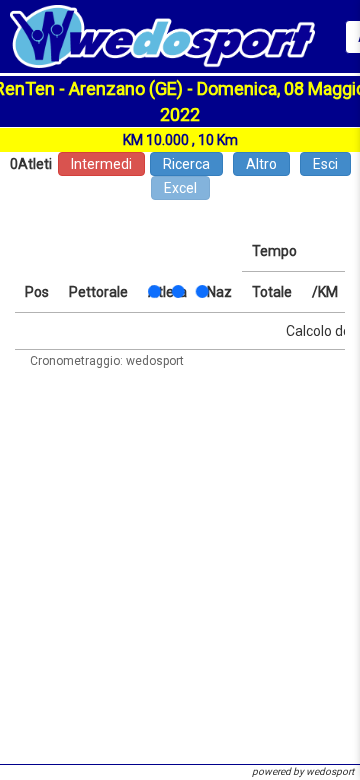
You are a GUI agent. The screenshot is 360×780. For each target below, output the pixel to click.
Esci (325, 164)
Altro (261, 164)
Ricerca (186, 164)
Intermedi (101, 164)
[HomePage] (162, 35)
